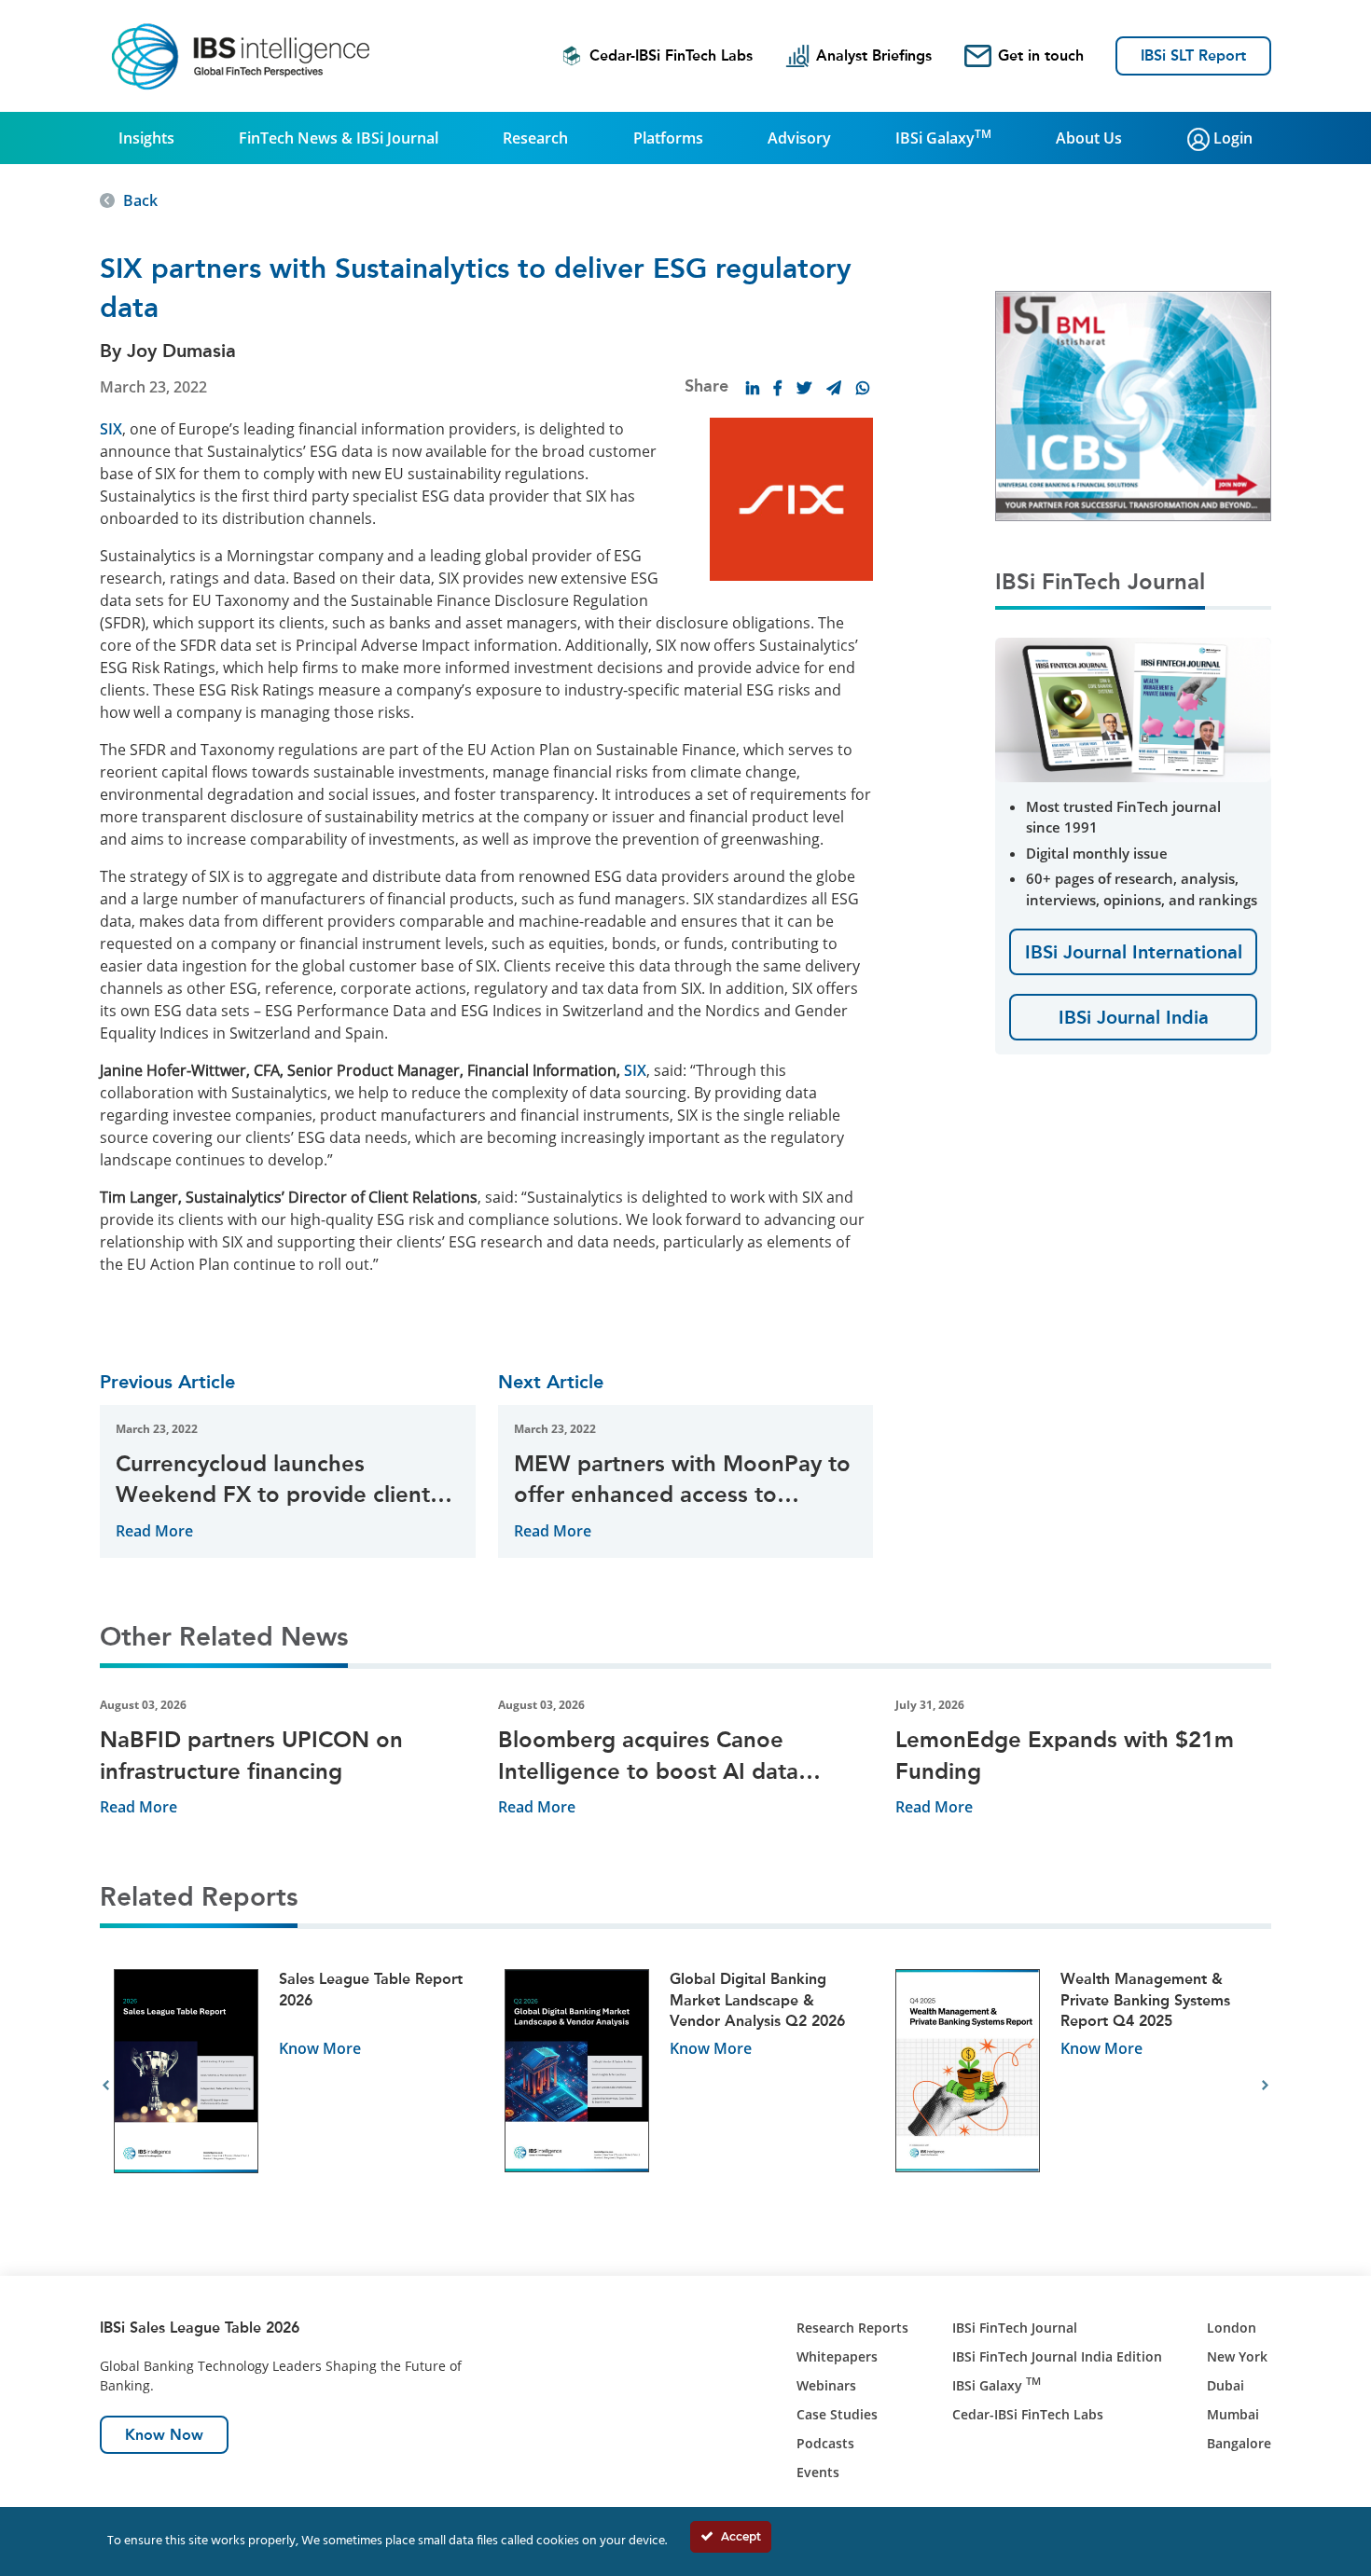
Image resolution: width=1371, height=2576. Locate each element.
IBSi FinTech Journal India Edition (1057, 2356)
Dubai (1226, 2385)
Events (818, 2472)
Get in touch (1041, 55)
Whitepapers (837, 2356)
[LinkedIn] (753, 388)
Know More (320, 2048)
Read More (154, 1531)
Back (140, 200)
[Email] (834, 388)
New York (1237, 2356)
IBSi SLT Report (1193, 55)
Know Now (164, 2435)
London (1232, 2328)
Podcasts (825, 2443)
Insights (146, 138)
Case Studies (837, 2414)
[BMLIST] (1133, 405)
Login (1231, 138)
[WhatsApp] (863, 388)
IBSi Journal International (1134, 952)
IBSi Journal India (1134, 1017)
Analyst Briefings (874, 55)
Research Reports (852, 2328)
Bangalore (1239, 2443)
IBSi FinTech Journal (1015, 2328)
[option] (295, 2086)
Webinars (826, 2385)
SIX (111, 429)
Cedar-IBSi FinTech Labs (671, 55)
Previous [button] (106, 2086)
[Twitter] (804, 388)
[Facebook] (778, 388)
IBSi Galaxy (943, 137)
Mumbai (1233, 2414)
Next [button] (1265, 2086)
